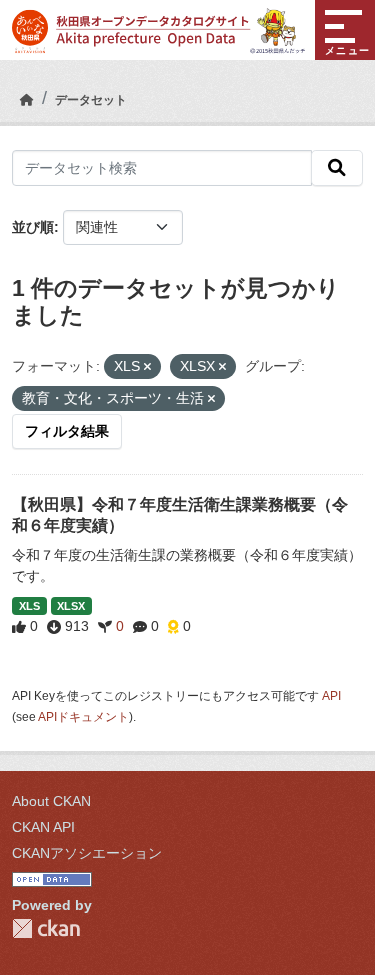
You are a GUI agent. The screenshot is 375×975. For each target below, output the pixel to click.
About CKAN (51, 801)
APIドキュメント (83, 717)
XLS (29, 606)
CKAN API (43, 827)
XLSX (71, 606)
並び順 (33, 227)
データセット (91, 100)
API (331, 696)
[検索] (337, 168)
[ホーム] (27, 100)
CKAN (46, 928)
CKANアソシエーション (87, 853)
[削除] (147, 367)
